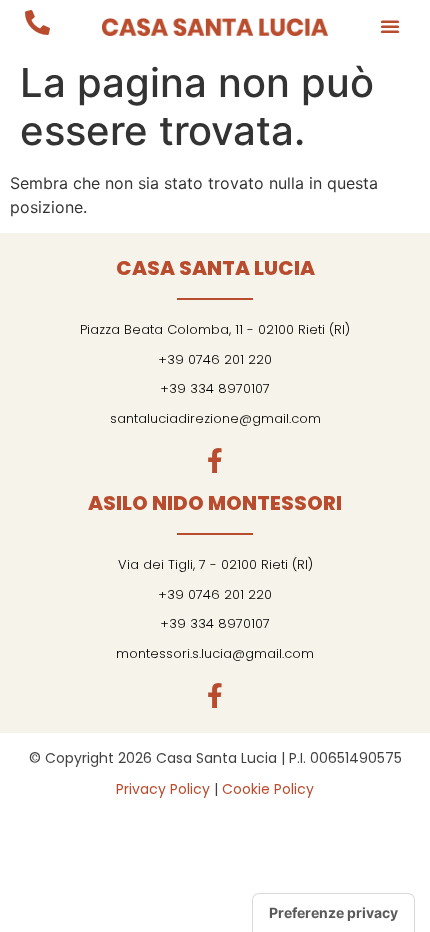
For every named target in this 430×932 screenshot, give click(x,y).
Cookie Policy (268, 789)
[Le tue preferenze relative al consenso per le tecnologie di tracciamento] (333, 913)
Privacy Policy (163, 789)
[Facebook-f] (215, 460)
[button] (390, 26)
